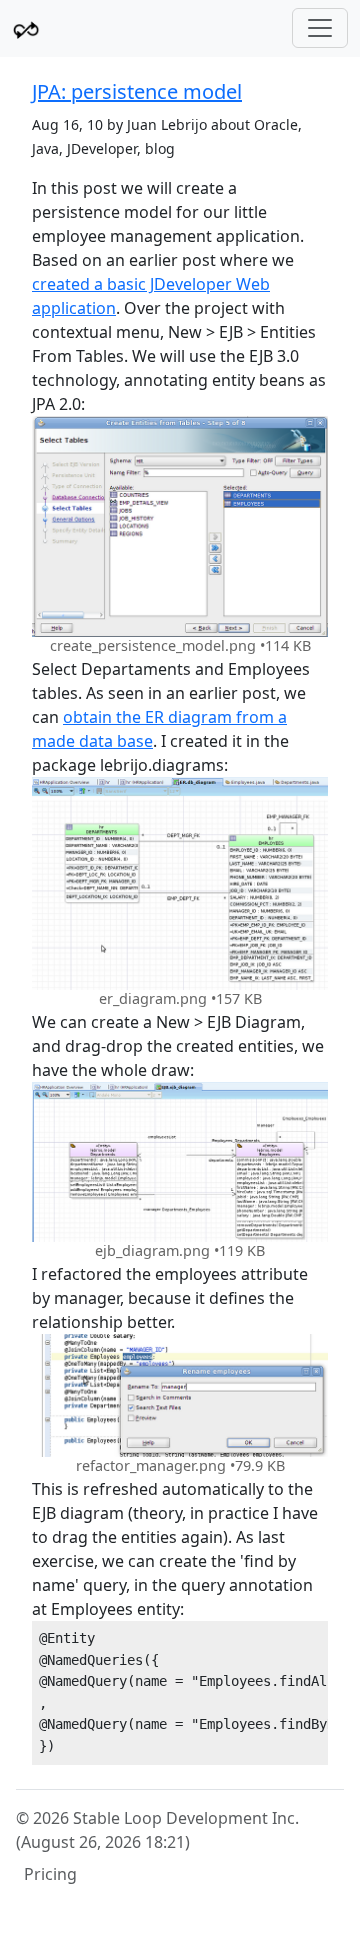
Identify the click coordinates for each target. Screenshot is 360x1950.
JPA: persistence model (137, 91)
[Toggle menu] (320, 28)
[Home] (26, 28)
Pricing (50, 1874)
